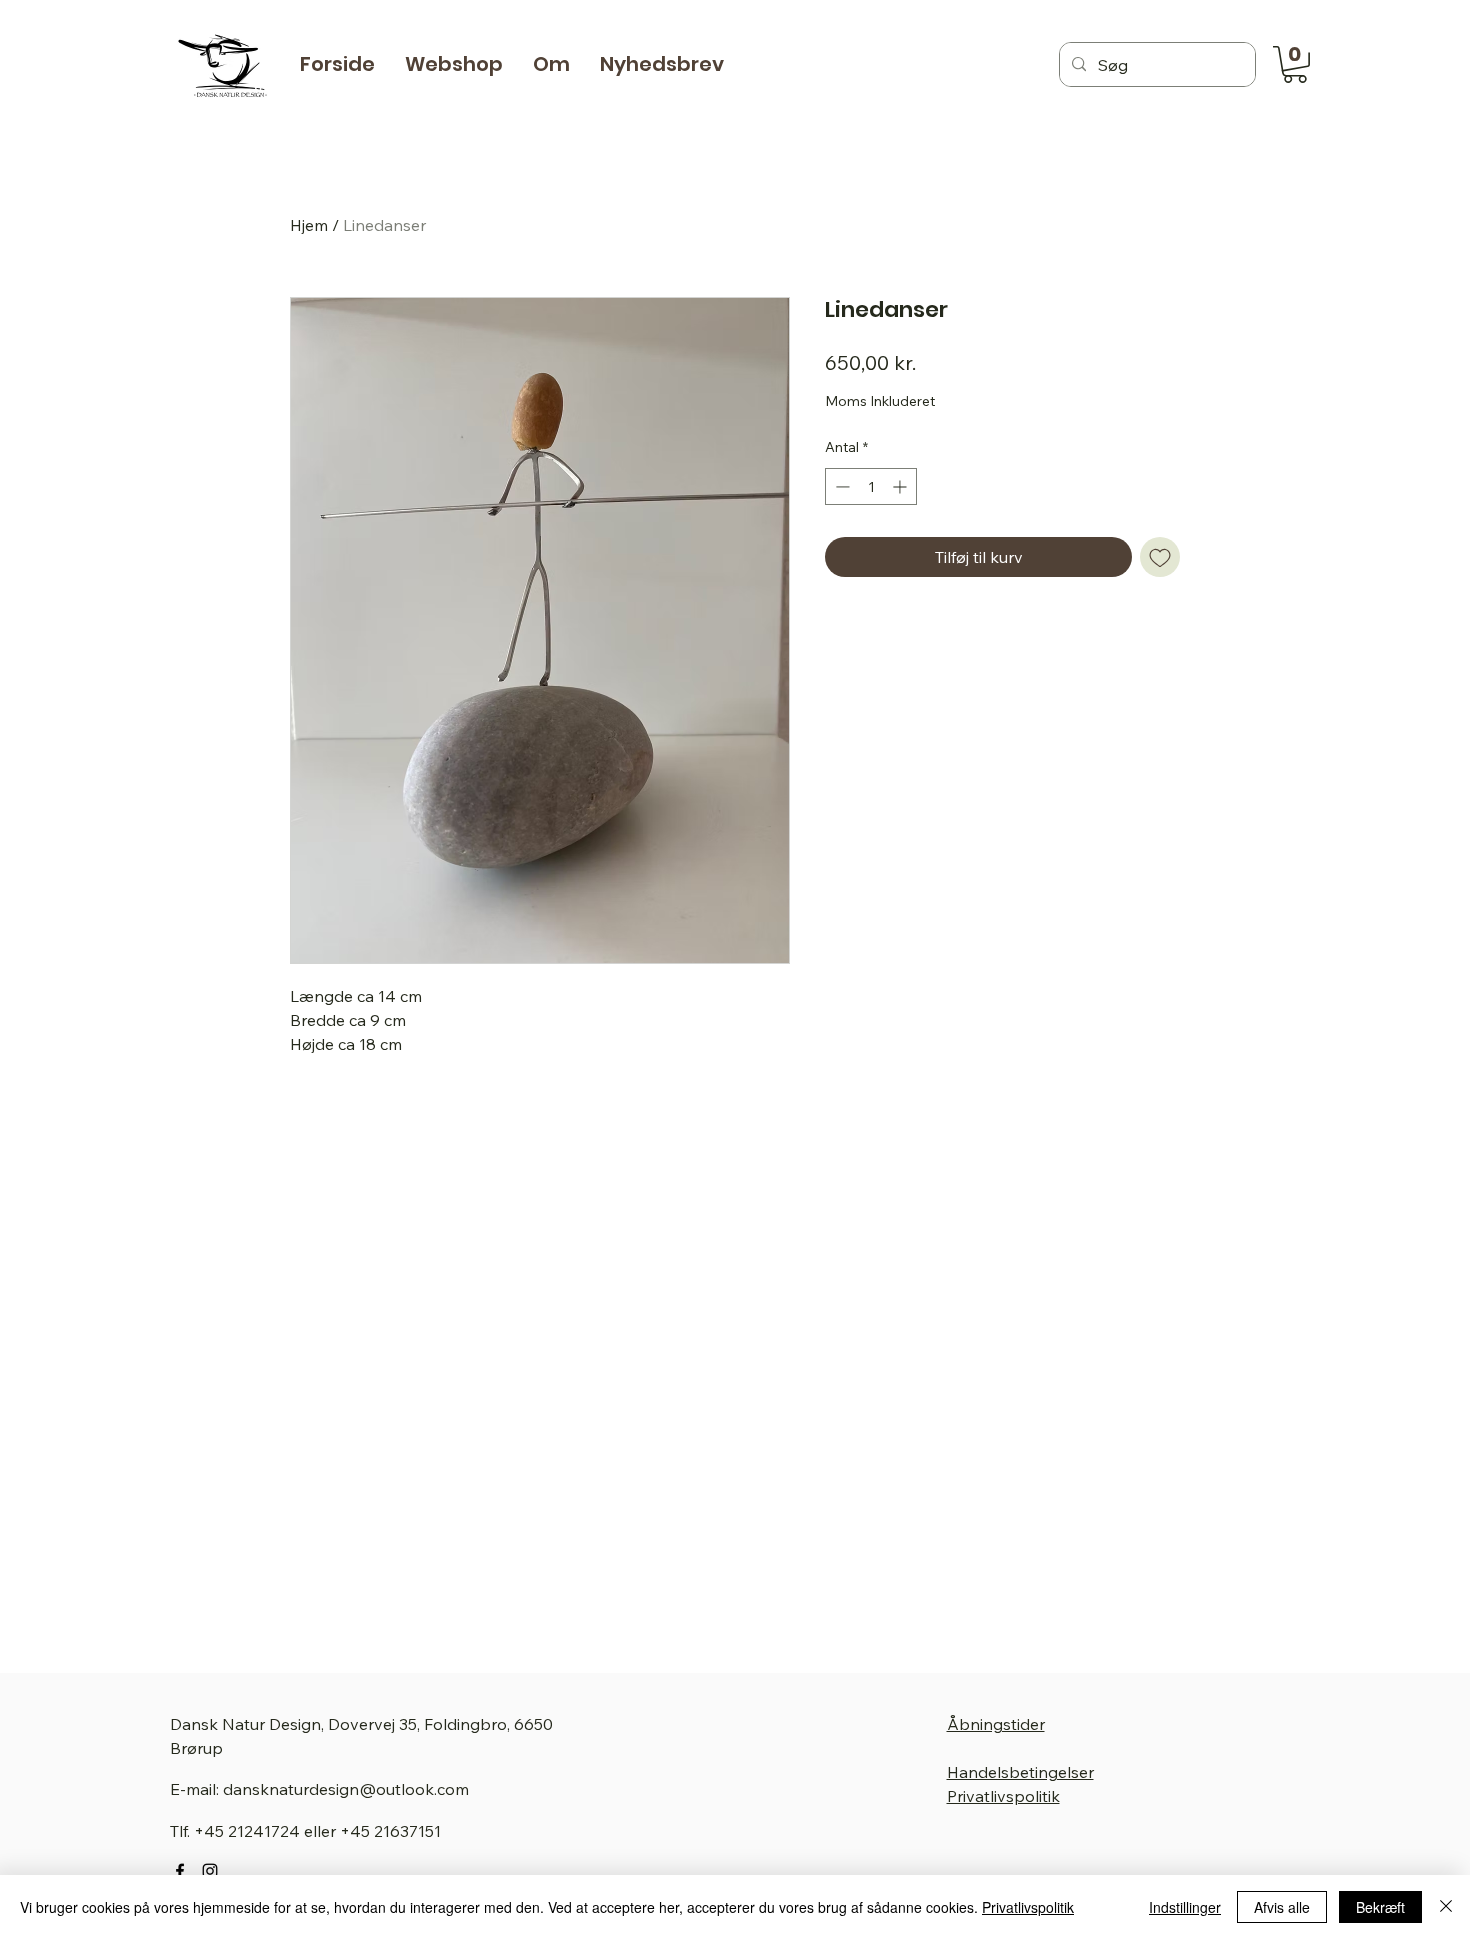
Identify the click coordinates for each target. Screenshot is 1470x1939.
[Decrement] (840, 486)
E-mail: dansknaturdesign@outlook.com (319, 1789)
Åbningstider (996, 1724)
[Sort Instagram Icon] (210, 1871)
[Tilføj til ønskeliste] (1160, 557)
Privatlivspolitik (1003, 1796)
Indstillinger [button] (1185, 1907)
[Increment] (901, 486)
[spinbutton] (871, 486)
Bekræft (1380, 1907)
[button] (454, 64)
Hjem (309, 225)
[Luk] (1446, 1907)
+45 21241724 (247, 1831)
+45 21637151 (390, 1831)
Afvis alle (1282, 1907)
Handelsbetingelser (1020, 1772)
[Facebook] (180, 1871)
